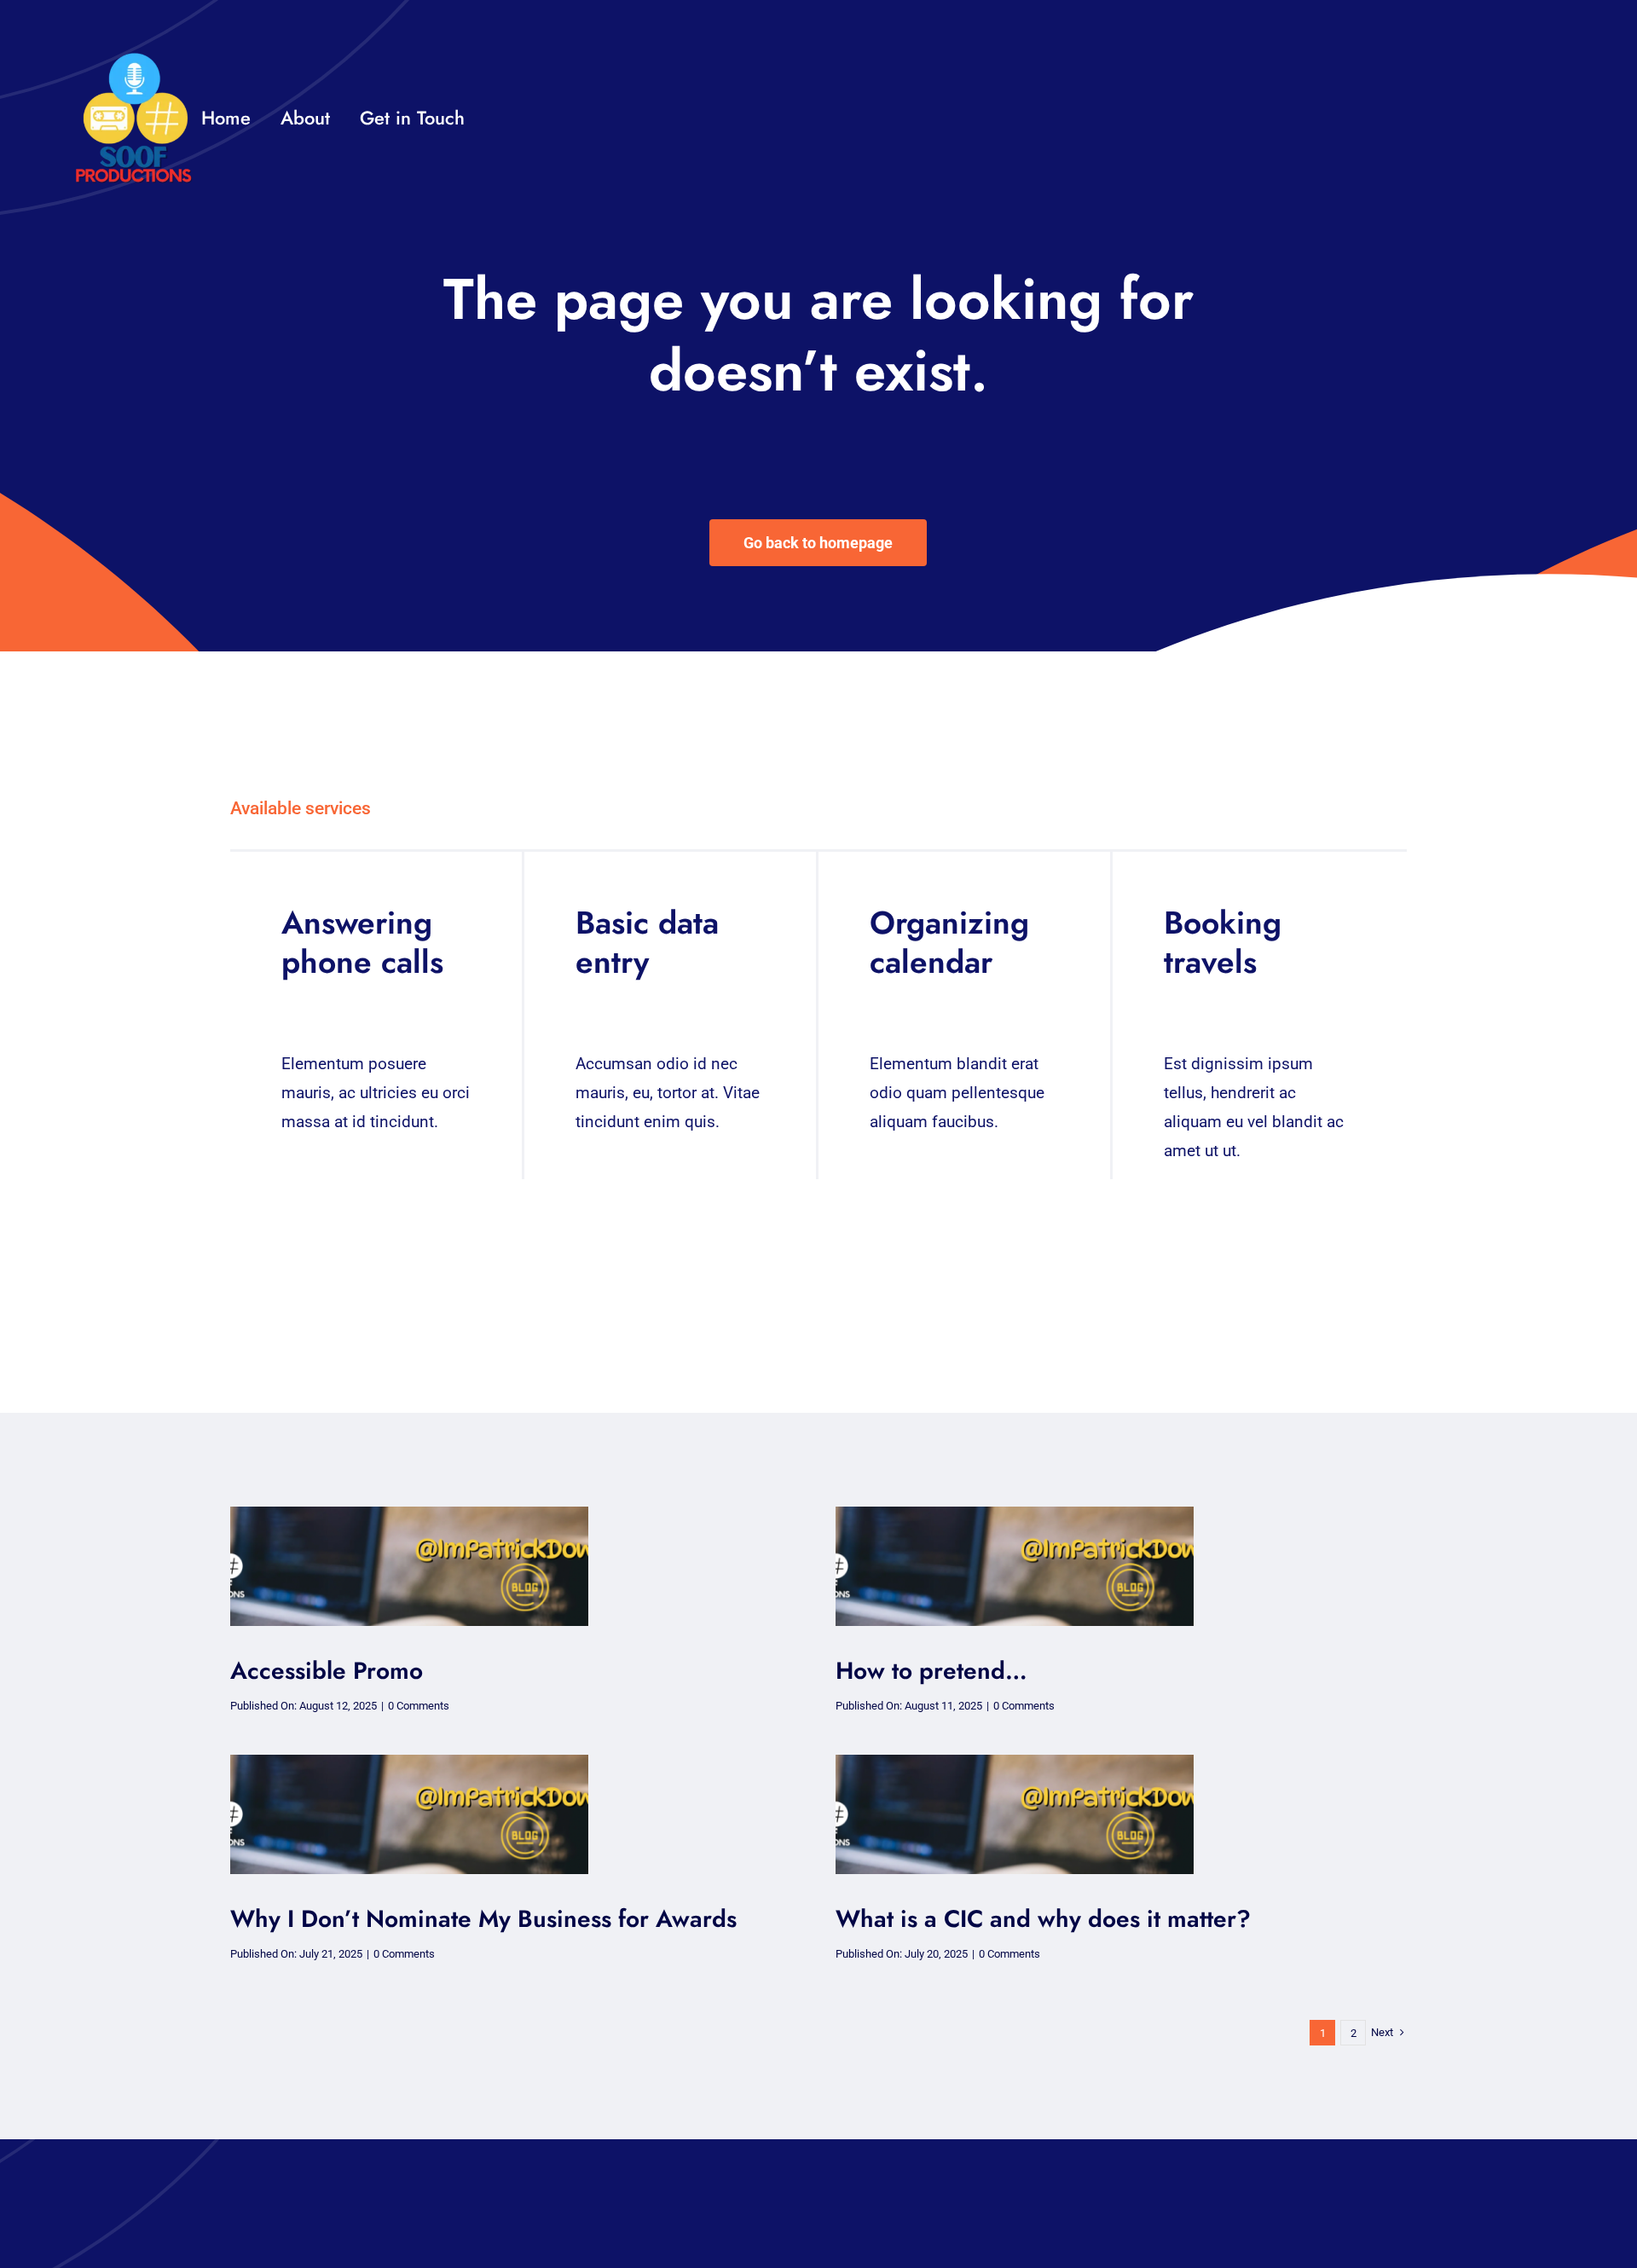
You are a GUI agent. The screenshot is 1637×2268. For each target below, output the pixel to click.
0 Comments (419, 1706)
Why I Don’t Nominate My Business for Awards (483, 1919)
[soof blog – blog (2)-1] (409, 1515)
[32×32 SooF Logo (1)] (133, 59)
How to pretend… (931, 1671)
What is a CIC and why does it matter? (1043, 1919)
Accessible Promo (327, 1671)
